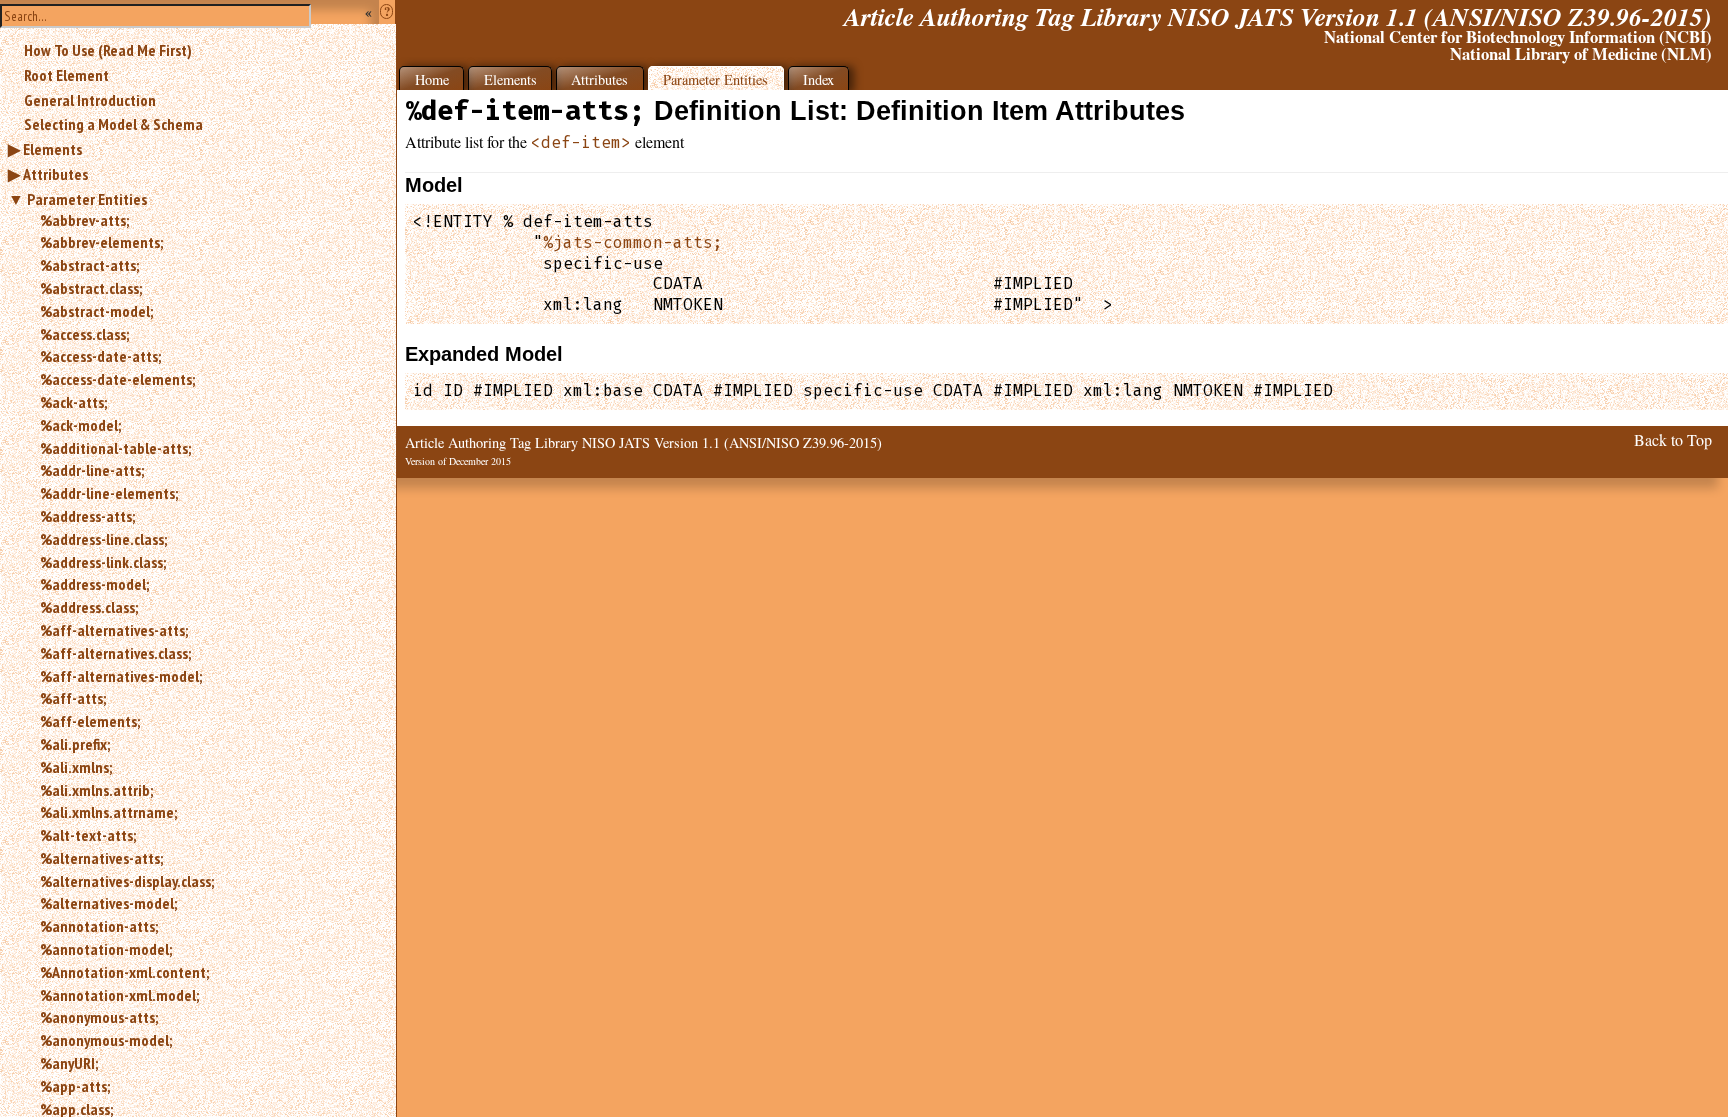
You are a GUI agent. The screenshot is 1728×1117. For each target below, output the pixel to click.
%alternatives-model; (108, 903)
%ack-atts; (73, 402)
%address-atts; (87, 516)
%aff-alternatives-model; (121, 676)
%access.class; (84, 334)
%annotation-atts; (99, 926)
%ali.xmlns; (76, 767)
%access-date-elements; (117, 379)
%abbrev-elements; (101, 242)
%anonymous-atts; (99, 1017)
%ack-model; (80, 425)
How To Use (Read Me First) (108, 50)
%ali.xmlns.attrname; (108, 812)
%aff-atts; (73, 698)
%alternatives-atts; (101, 858)
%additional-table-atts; (115, 448)
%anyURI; (69, 1063)
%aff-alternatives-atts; (114, 630)
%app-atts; (75, 1086)
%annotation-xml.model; (119, 995)
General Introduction (90, 100)
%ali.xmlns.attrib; (96, 790)
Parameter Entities (87, 199)
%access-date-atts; (100, 356)
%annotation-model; (106, 949)
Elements (52, 149)
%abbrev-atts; (84, 220)
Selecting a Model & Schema (113, 124)
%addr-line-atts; (92, 470)
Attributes (55, 174)
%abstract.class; (91, 288)
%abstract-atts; (89, 265)
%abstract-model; (96, 311)
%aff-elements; (90, 721)
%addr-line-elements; (109, 493)
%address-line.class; (103, 539)
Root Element (66, 75)
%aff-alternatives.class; (115, 653)
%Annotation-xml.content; (124, 972)
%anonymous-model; (106, 1040)
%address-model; (94, 584)
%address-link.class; (103, 562)
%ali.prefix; (75, 744)
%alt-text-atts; (88, 835)
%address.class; (89, 607)
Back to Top (1673, 439)
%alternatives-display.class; (127, 881)
